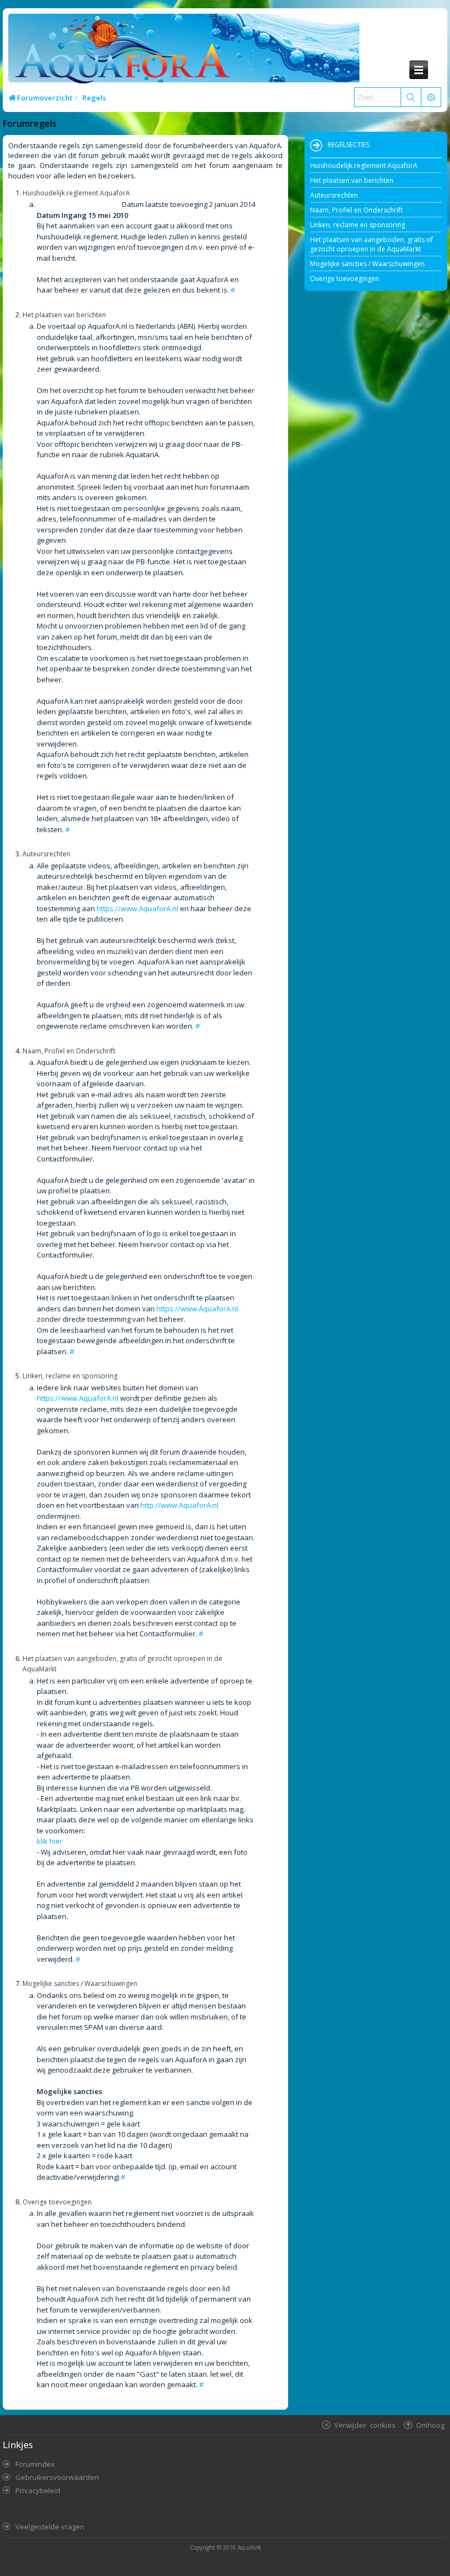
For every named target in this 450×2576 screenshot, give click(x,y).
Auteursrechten (334, 195)
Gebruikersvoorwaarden (57, 2477)
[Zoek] (410, 97)
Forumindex (35, 2464)
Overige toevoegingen (345, 279)
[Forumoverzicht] (120, 53)
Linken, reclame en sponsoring (358, 225)
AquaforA (249, 2547)
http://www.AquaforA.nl (179, 1505)
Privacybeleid (38, 2490)
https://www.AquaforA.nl (137, 908)
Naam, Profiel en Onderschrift (356, 210)
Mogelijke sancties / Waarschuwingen (367, 264)
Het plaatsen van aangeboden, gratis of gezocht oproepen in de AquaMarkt (372, 244)
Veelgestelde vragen (50, 2527)
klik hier (50, 1841)
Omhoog (430, 2425)
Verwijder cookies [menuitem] (365, 2425)
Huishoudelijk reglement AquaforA (364, 165)
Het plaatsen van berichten (352, 180)
